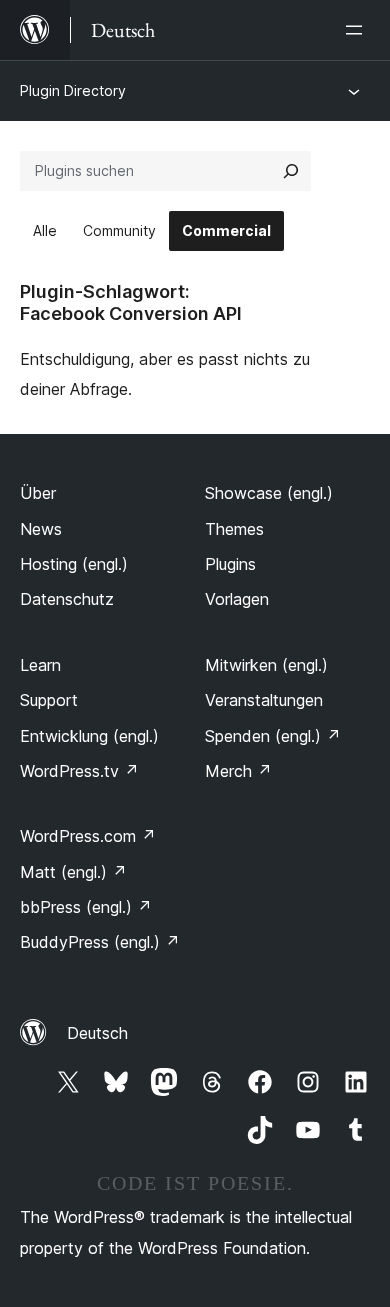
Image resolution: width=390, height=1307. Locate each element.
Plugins (230, 564)
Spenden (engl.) (273, 736)
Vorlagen (237, 599)
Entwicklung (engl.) (89, 736)
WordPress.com (88, 836)
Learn (40, 665)
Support (49, 700)
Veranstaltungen (264, 700)
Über (38, 493)
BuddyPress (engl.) (100, 942)
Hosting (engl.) (74, 564)
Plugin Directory (73, 90)
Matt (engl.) (73, 872)
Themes (234, 529)
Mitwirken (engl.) (266, 665)
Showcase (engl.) (269, 493)
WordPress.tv (79, 771)
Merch (238, 771)
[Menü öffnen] (358, 30)
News (41, 529)
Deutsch (97, 1033)
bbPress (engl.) (86, 907)
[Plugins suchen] (291, 171)
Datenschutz (67, 599)
